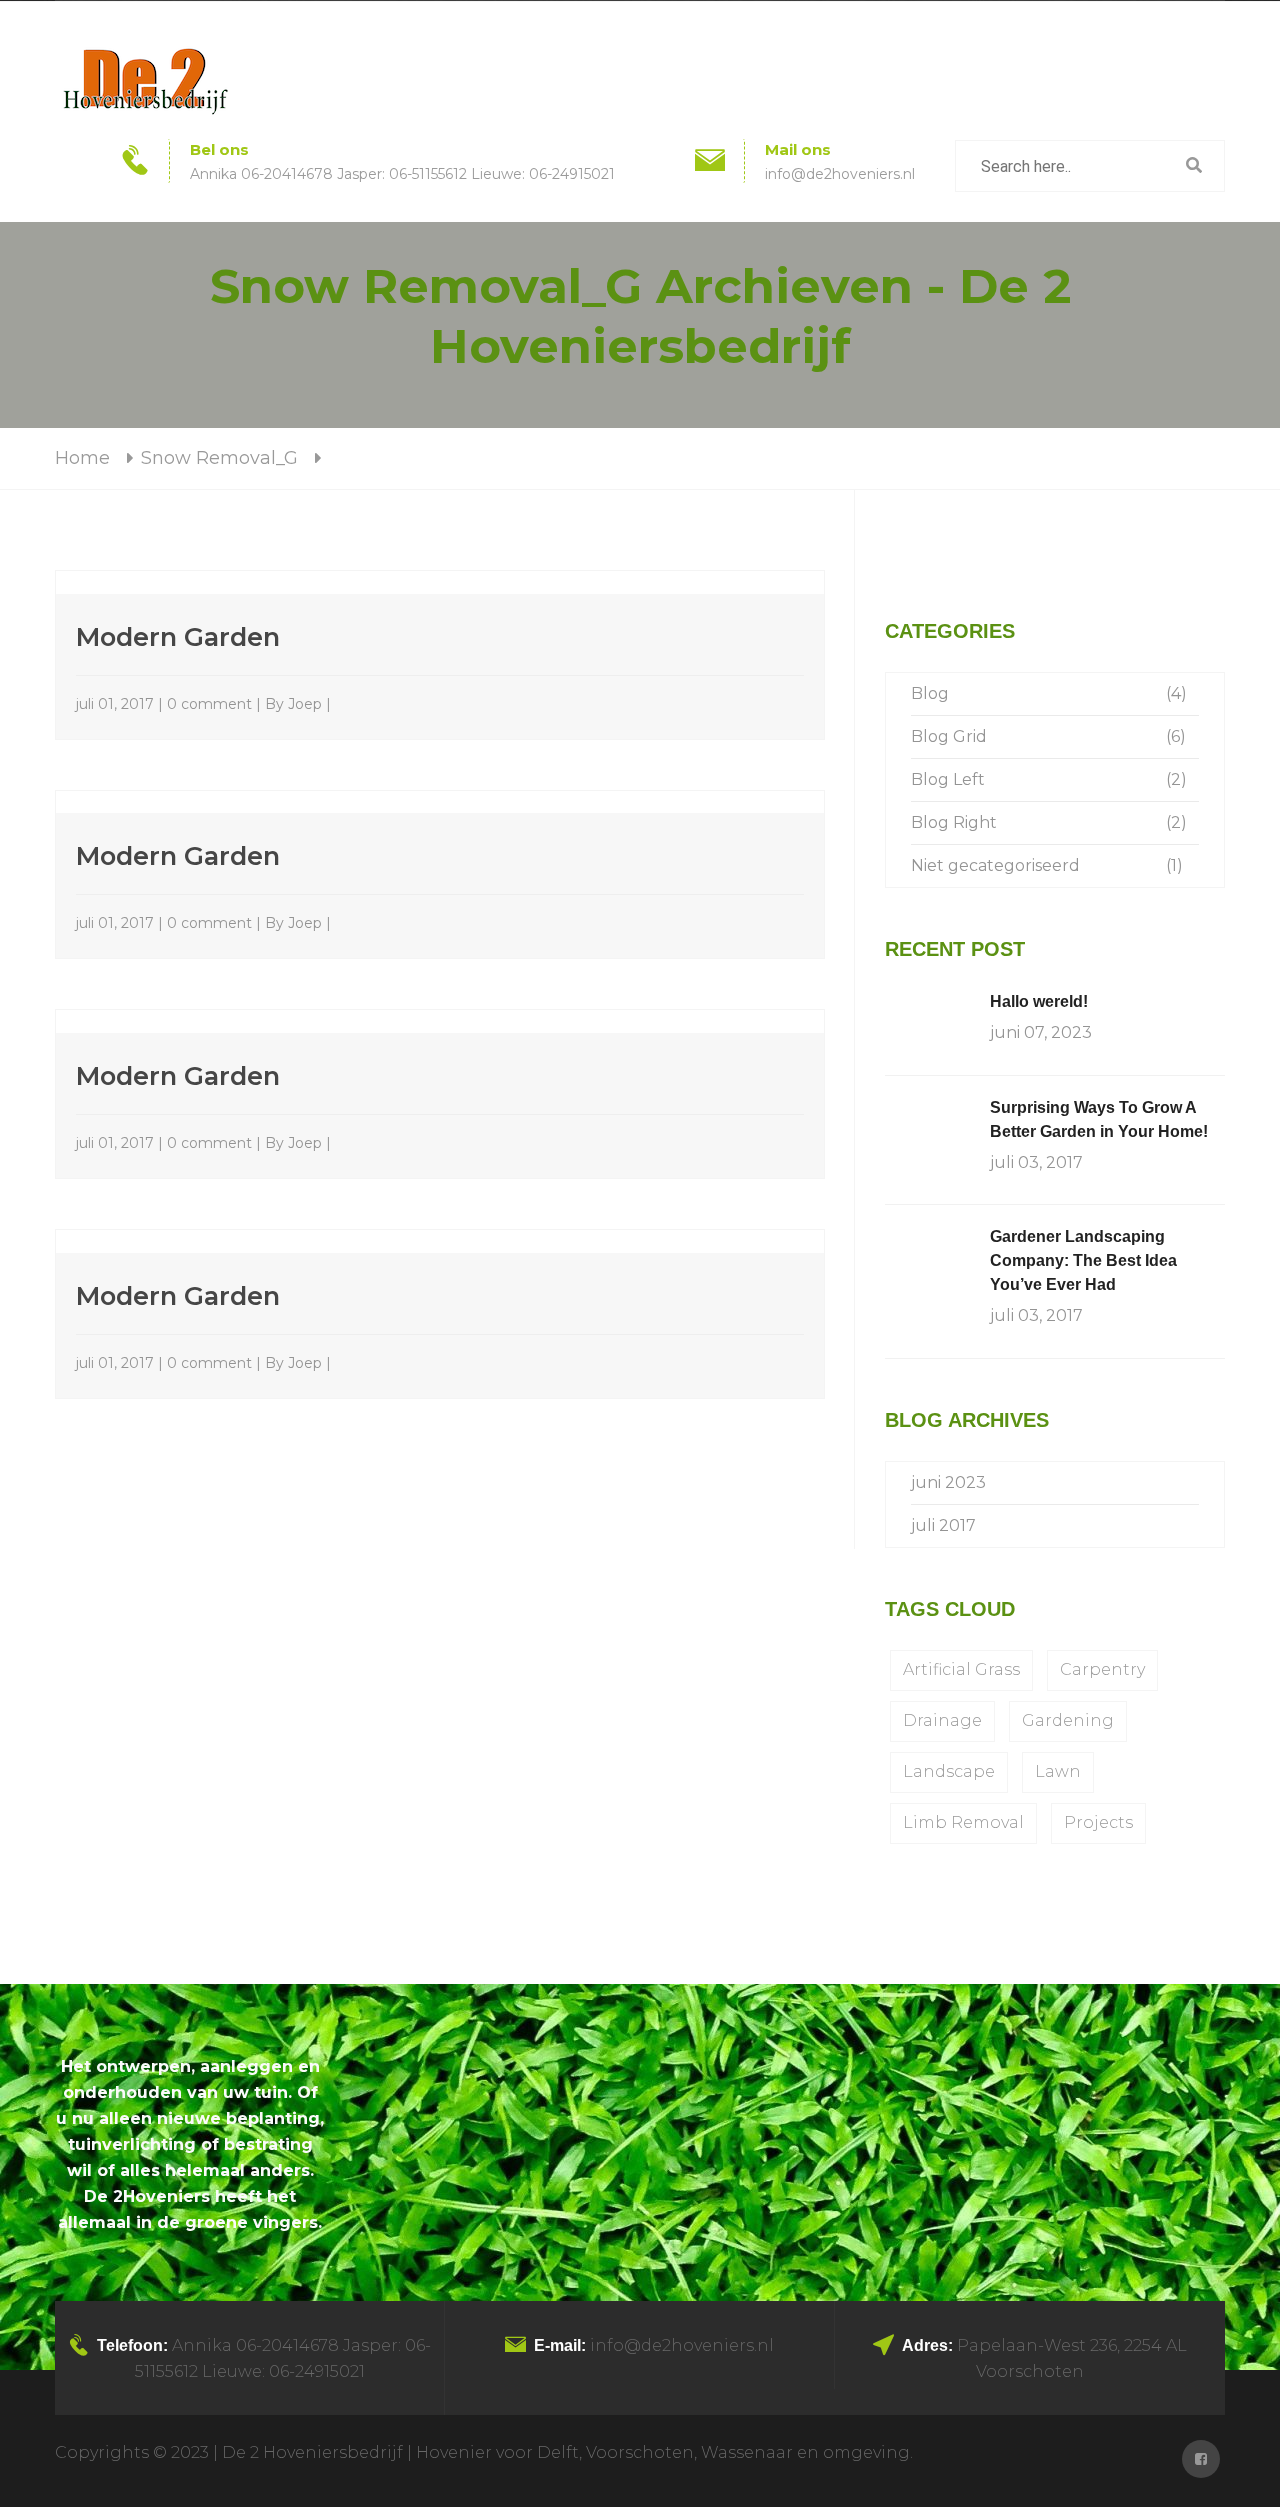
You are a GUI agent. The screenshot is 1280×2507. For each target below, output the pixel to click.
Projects (1098, 1822)
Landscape (949, 1771)
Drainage (942, 1720)
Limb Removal (963, 1822)
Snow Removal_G (219, 458)
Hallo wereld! (1039, 1001)
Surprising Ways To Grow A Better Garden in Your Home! (1099, 1119)
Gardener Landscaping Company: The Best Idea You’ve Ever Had (1083, 1260)
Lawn (1058, 1771)
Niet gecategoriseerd (995, 865)
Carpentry (1102, 1669)
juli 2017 (943, 1525)
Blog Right (954, 822)
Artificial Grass (961, 1669)
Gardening (1068, 1720)
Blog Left (948, 779)
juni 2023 (948, 1482)
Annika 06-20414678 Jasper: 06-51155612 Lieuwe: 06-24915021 (402, 174)
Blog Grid (949, 736)
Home (82, 458)
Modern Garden (178, 636)
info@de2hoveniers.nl (840, 174)
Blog (930, 693)
